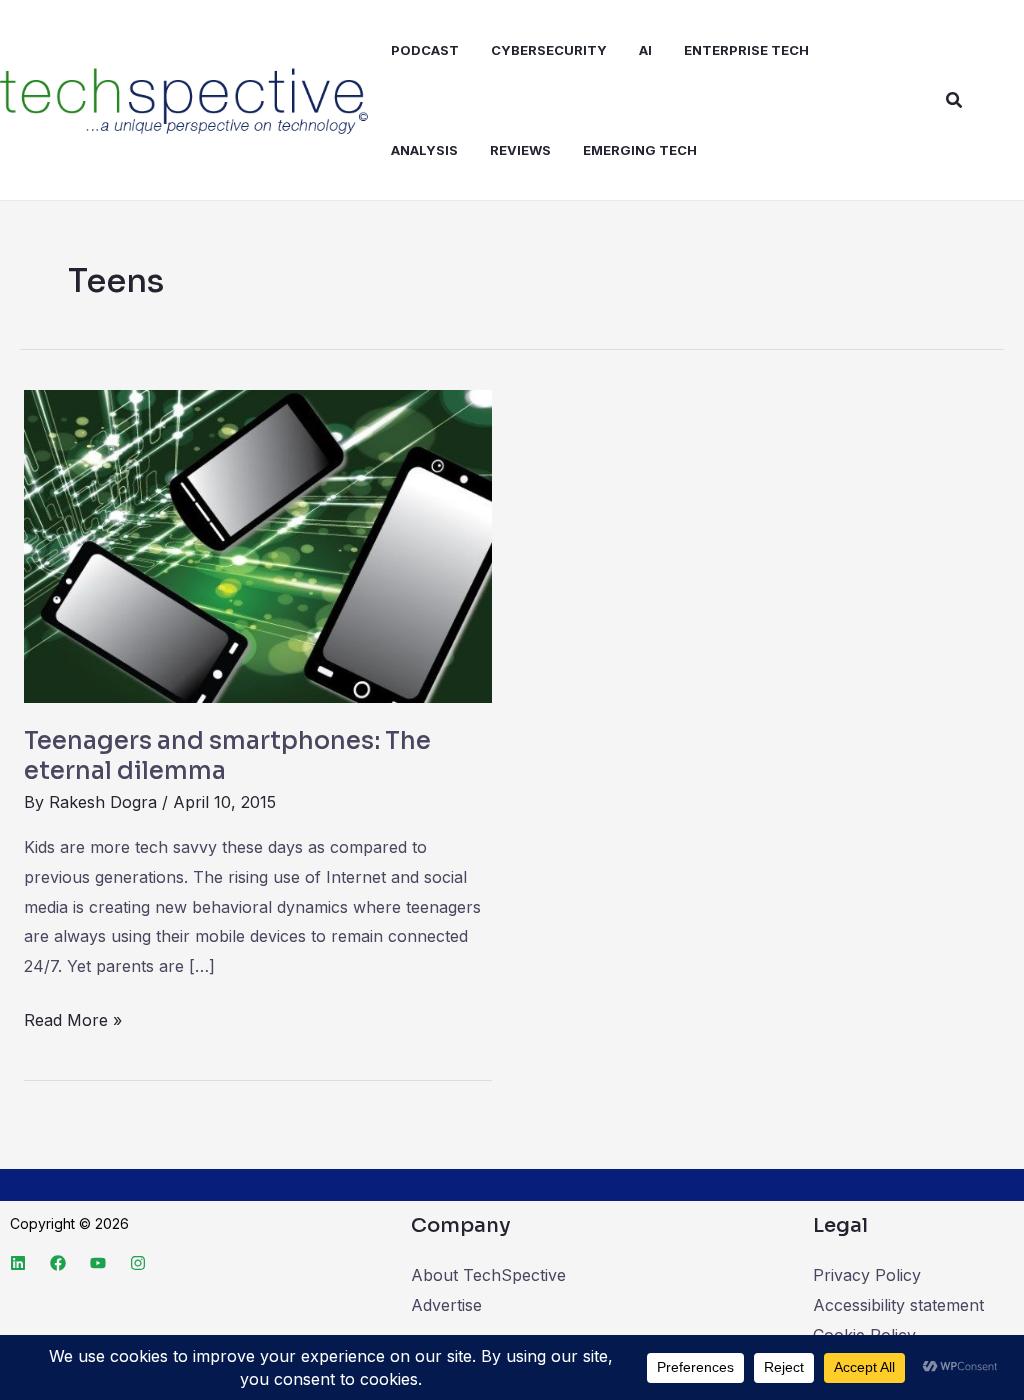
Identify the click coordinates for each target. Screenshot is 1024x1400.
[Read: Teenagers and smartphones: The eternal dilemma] (258, 545)
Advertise (446, 1305)
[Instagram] (138, 1263)
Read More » (73, 1018)
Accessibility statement (898, 1305)
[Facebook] (58, 1263)
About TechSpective (488, 1275)
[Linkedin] (18, 1263)
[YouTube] (98, 1263)
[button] (955, 100)
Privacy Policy (867, 1275)
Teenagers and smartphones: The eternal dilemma (227, 756)
